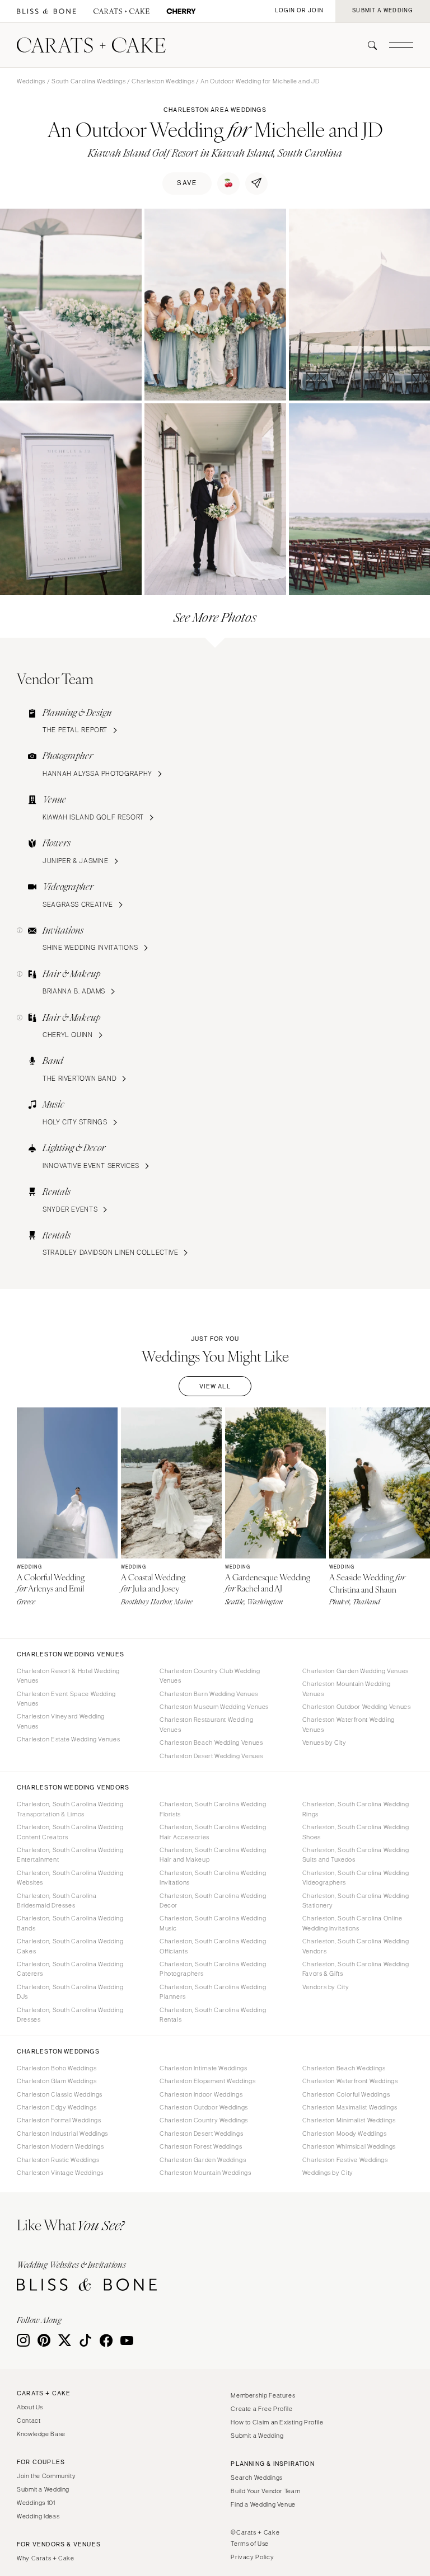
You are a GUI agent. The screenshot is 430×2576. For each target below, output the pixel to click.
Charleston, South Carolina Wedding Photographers (213, 1969)
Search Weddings (256, 2478)
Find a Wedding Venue (263, 2504)
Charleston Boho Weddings (57, 2068)
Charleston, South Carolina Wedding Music (213, 1923)
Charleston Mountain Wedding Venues (347, 1689)
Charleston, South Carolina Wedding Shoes (356, 1832)
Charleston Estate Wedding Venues (68, 1739)
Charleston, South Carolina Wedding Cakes (70, 1946)
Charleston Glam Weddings (57, 2081)
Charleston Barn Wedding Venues (209, 1694)
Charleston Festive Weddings (345, 2160)
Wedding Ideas (38, 2516)
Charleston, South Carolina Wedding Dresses (70, 2015)
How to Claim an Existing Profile (277, 2422)
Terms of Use (250, 2544)
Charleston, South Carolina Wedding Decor (213, 1901)
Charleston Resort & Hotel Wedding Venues (68, 1676)
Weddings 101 (36, 2503)
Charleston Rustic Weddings (58, 2160)
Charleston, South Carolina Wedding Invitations (213, 1878)
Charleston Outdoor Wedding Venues (357, 1707)
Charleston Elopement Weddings (207, 2081)
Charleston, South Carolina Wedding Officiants (213, 1946)
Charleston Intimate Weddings (204, 2068)
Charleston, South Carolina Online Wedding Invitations (352, 1923)
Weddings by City (328, 2173)
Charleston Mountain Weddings (205, 2173)
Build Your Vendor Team (265, 2491)
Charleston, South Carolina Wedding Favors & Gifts (356, 1969)
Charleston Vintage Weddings (60, 2173)
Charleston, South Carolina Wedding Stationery (356, 1901)
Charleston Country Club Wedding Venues (210, 1676)
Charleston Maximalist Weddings (350, 2107)
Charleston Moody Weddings (345, 2134)
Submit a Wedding (43, 2489)
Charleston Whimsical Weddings (349, 2146)
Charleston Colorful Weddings (346, 2094)
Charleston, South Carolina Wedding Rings (356, 1809)
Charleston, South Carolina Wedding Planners (213, 1992)
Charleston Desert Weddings (201, 2134)
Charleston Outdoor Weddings (204, 2107)
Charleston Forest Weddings (201, 2146)
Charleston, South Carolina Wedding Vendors (356, 1946)
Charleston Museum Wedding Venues (214, 1707)
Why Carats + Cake (46, 2558)
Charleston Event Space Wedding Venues (66, 1699)
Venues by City (324, 1743)
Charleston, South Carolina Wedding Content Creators (70, 1832)
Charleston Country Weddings (204, 2120)
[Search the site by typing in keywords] (368, 45)
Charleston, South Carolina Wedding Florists (213, 1809)
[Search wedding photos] (181, 11)
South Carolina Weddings (89, 81)
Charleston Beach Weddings (344, 2068)
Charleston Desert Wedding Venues (211, 1756)
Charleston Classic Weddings (60, 2094)
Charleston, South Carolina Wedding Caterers (70, 1969)
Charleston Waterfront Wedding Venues (349, 1724)
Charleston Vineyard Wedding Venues (61, 1721)
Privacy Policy (252, 2557)
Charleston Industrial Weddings (62, 2134)
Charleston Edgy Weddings (57, 2107)
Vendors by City (326, 1987)
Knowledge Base (41, 2434)
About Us (30, 2407)
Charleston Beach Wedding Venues (211, 1743)
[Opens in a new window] (46, 11)
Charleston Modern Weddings (60, 2146)
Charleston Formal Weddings (59, 2120)
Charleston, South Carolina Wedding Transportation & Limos (70, 1809)
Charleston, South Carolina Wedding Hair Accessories (213, 1832)
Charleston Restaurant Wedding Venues (206, 1724)
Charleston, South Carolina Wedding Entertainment (70, 1855)
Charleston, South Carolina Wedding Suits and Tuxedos (356, 1855)
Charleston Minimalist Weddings (349, 2120)
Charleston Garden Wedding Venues (356, 1671)
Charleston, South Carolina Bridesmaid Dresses (57, 1901)
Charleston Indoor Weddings (201, 2094)
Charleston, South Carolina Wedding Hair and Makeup (213, 1855)
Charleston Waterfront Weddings (350, 2081)
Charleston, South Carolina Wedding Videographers (356, 1878)
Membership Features (263, 2395)
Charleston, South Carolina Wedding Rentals (213, 2015)
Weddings (31, 81)
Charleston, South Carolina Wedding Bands (70, 1923)
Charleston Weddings (163, 81)
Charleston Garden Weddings (203, 2160)
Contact (29, 2420)
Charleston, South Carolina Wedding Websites (70, 1878)
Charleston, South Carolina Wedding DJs (70, 1992)
